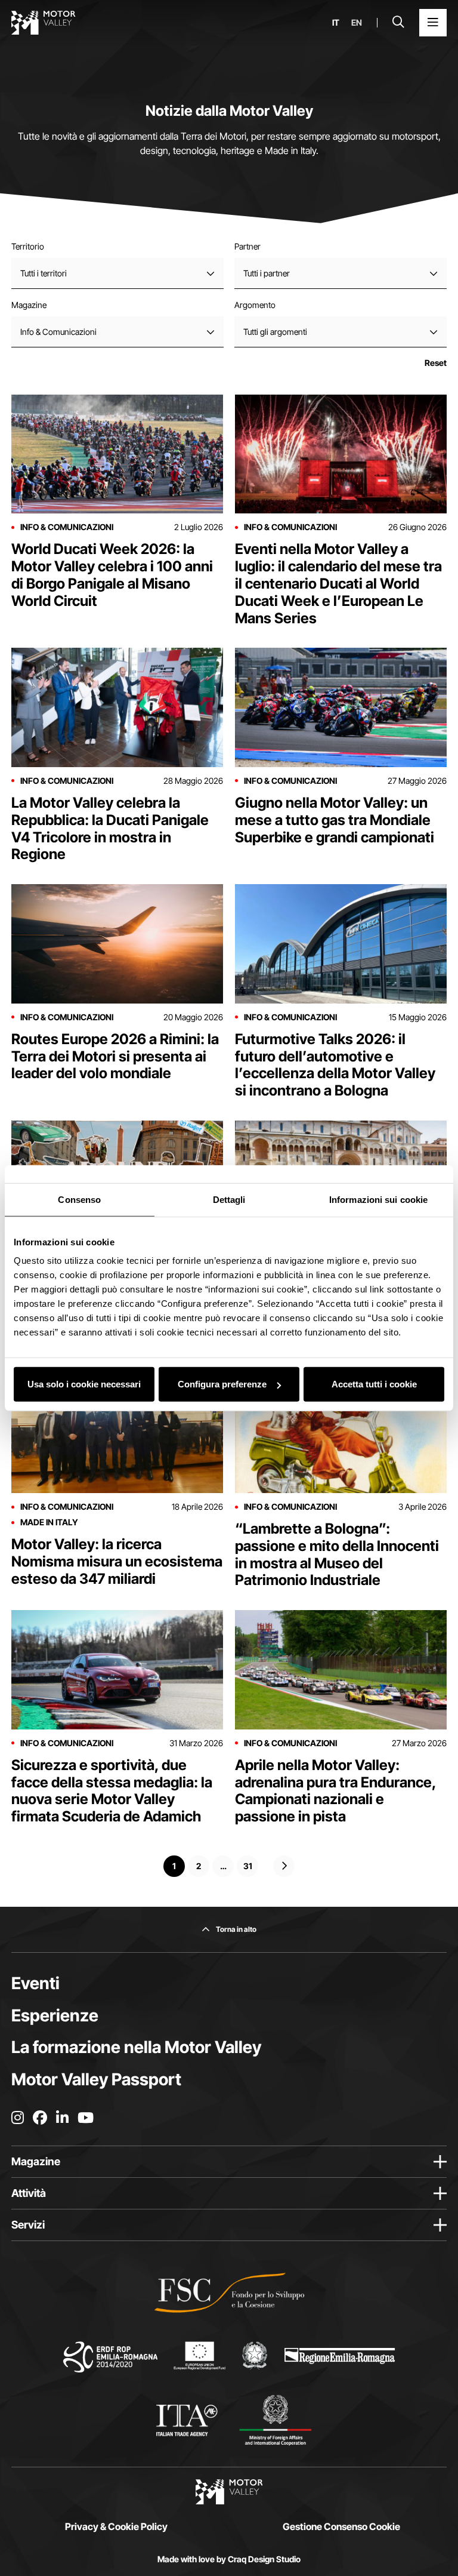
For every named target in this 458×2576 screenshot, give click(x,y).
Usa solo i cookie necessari (84, 1384)
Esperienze (55, 2015)
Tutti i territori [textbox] (44, 273)
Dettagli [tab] (229, 1199)
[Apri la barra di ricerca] (398, 23)
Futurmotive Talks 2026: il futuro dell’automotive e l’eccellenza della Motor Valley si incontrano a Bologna (335, 1065)
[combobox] (117, 273)
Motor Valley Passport (96, 2079)
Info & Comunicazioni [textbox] (58, 332)
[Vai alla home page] (44, 23)
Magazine (29, 305)
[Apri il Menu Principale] (433, 23)
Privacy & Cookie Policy (116, 2526)
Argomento (255, 305)
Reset (436, 363)
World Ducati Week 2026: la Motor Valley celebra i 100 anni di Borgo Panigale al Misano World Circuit (112, 575)
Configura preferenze (222, 1384)
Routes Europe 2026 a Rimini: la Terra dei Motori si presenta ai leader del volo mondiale (115, 1056)
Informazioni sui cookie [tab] (378, 1199)
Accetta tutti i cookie (374, 1384)
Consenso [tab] (79, 1199)
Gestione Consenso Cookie (341, 2526)
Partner (247, 246)
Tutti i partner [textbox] (267, 273)
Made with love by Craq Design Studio (229, 2559)
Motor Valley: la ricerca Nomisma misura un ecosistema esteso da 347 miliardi (117, 1561)
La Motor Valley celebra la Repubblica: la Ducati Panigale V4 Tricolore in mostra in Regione (110, 828)
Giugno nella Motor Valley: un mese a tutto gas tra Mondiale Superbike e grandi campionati (335, 820)
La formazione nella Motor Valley (136, 2047)
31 (248, 1866)
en (357, 23)
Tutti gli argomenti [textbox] (275, 332)
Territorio (28, 246)
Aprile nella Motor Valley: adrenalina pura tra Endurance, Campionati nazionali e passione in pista (336, 1791)
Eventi (35, 1983)
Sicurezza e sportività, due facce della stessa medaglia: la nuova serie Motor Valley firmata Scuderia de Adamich (112, 1791)
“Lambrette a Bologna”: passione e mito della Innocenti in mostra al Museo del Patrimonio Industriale (337, 1554)
